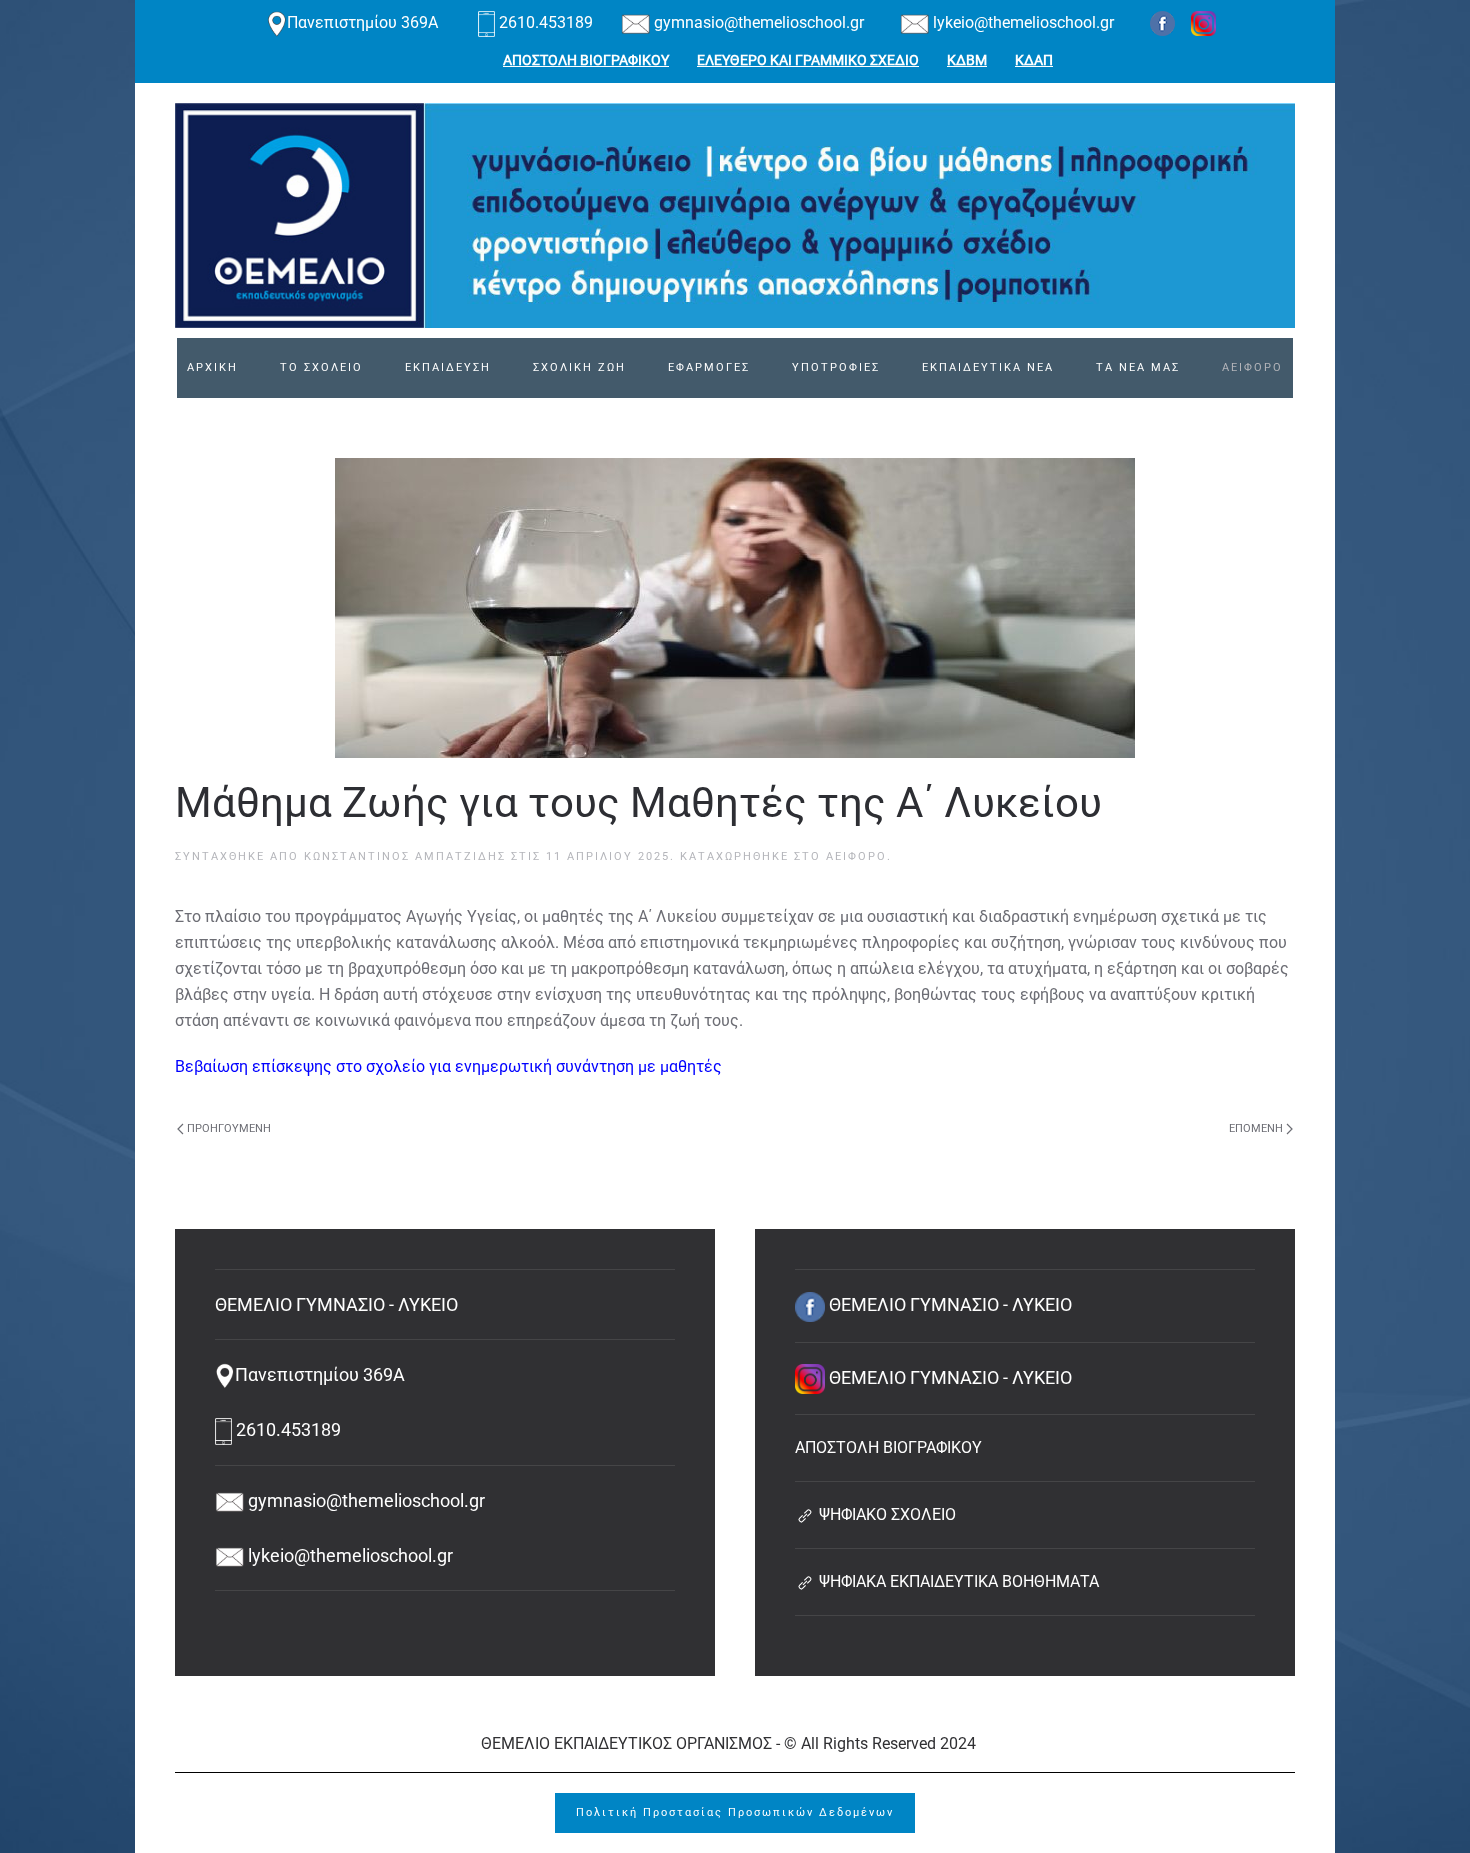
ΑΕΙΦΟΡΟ (1252, 367)
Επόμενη (1256, 1128)
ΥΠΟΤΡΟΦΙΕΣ (836, 367)
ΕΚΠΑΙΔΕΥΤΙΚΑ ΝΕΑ (988, 367)
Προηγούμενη (229, 1128)
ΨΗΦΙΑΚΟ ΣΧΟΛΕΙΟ (885, 1514)
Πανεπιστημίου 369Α (364, 22)
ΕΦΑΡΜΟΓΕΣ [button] (709, 367)
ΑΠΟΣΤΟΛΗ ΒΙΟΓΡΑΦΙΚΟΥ (586, 60)
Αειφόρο (856, 856)
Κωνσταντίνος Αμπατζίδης (405, 856)
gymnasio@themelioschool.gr (757, 22)
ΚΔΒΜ (967, 60)
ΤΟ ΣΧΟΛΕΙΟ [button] (321, 367)
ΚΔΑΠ (1034, 60)
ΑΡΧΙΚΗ (212, 367)
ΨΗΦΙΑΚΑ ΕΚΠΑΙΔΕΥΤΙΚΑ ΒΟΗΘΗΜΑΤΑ (957, 1581)
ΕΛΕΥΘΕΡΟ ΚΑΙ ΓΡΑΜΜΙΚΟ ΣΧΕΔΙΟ (808, 60)
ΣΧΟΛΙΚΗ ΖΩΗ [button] (579, 367)
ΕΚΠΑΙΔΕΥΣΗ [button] (448, 367)
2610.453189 (546, 22)
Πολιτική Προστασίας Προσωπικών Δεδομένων (735, 1812)
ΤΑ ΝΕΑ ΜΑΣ (1138, 367)
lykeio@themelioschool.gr (1021, 22)
